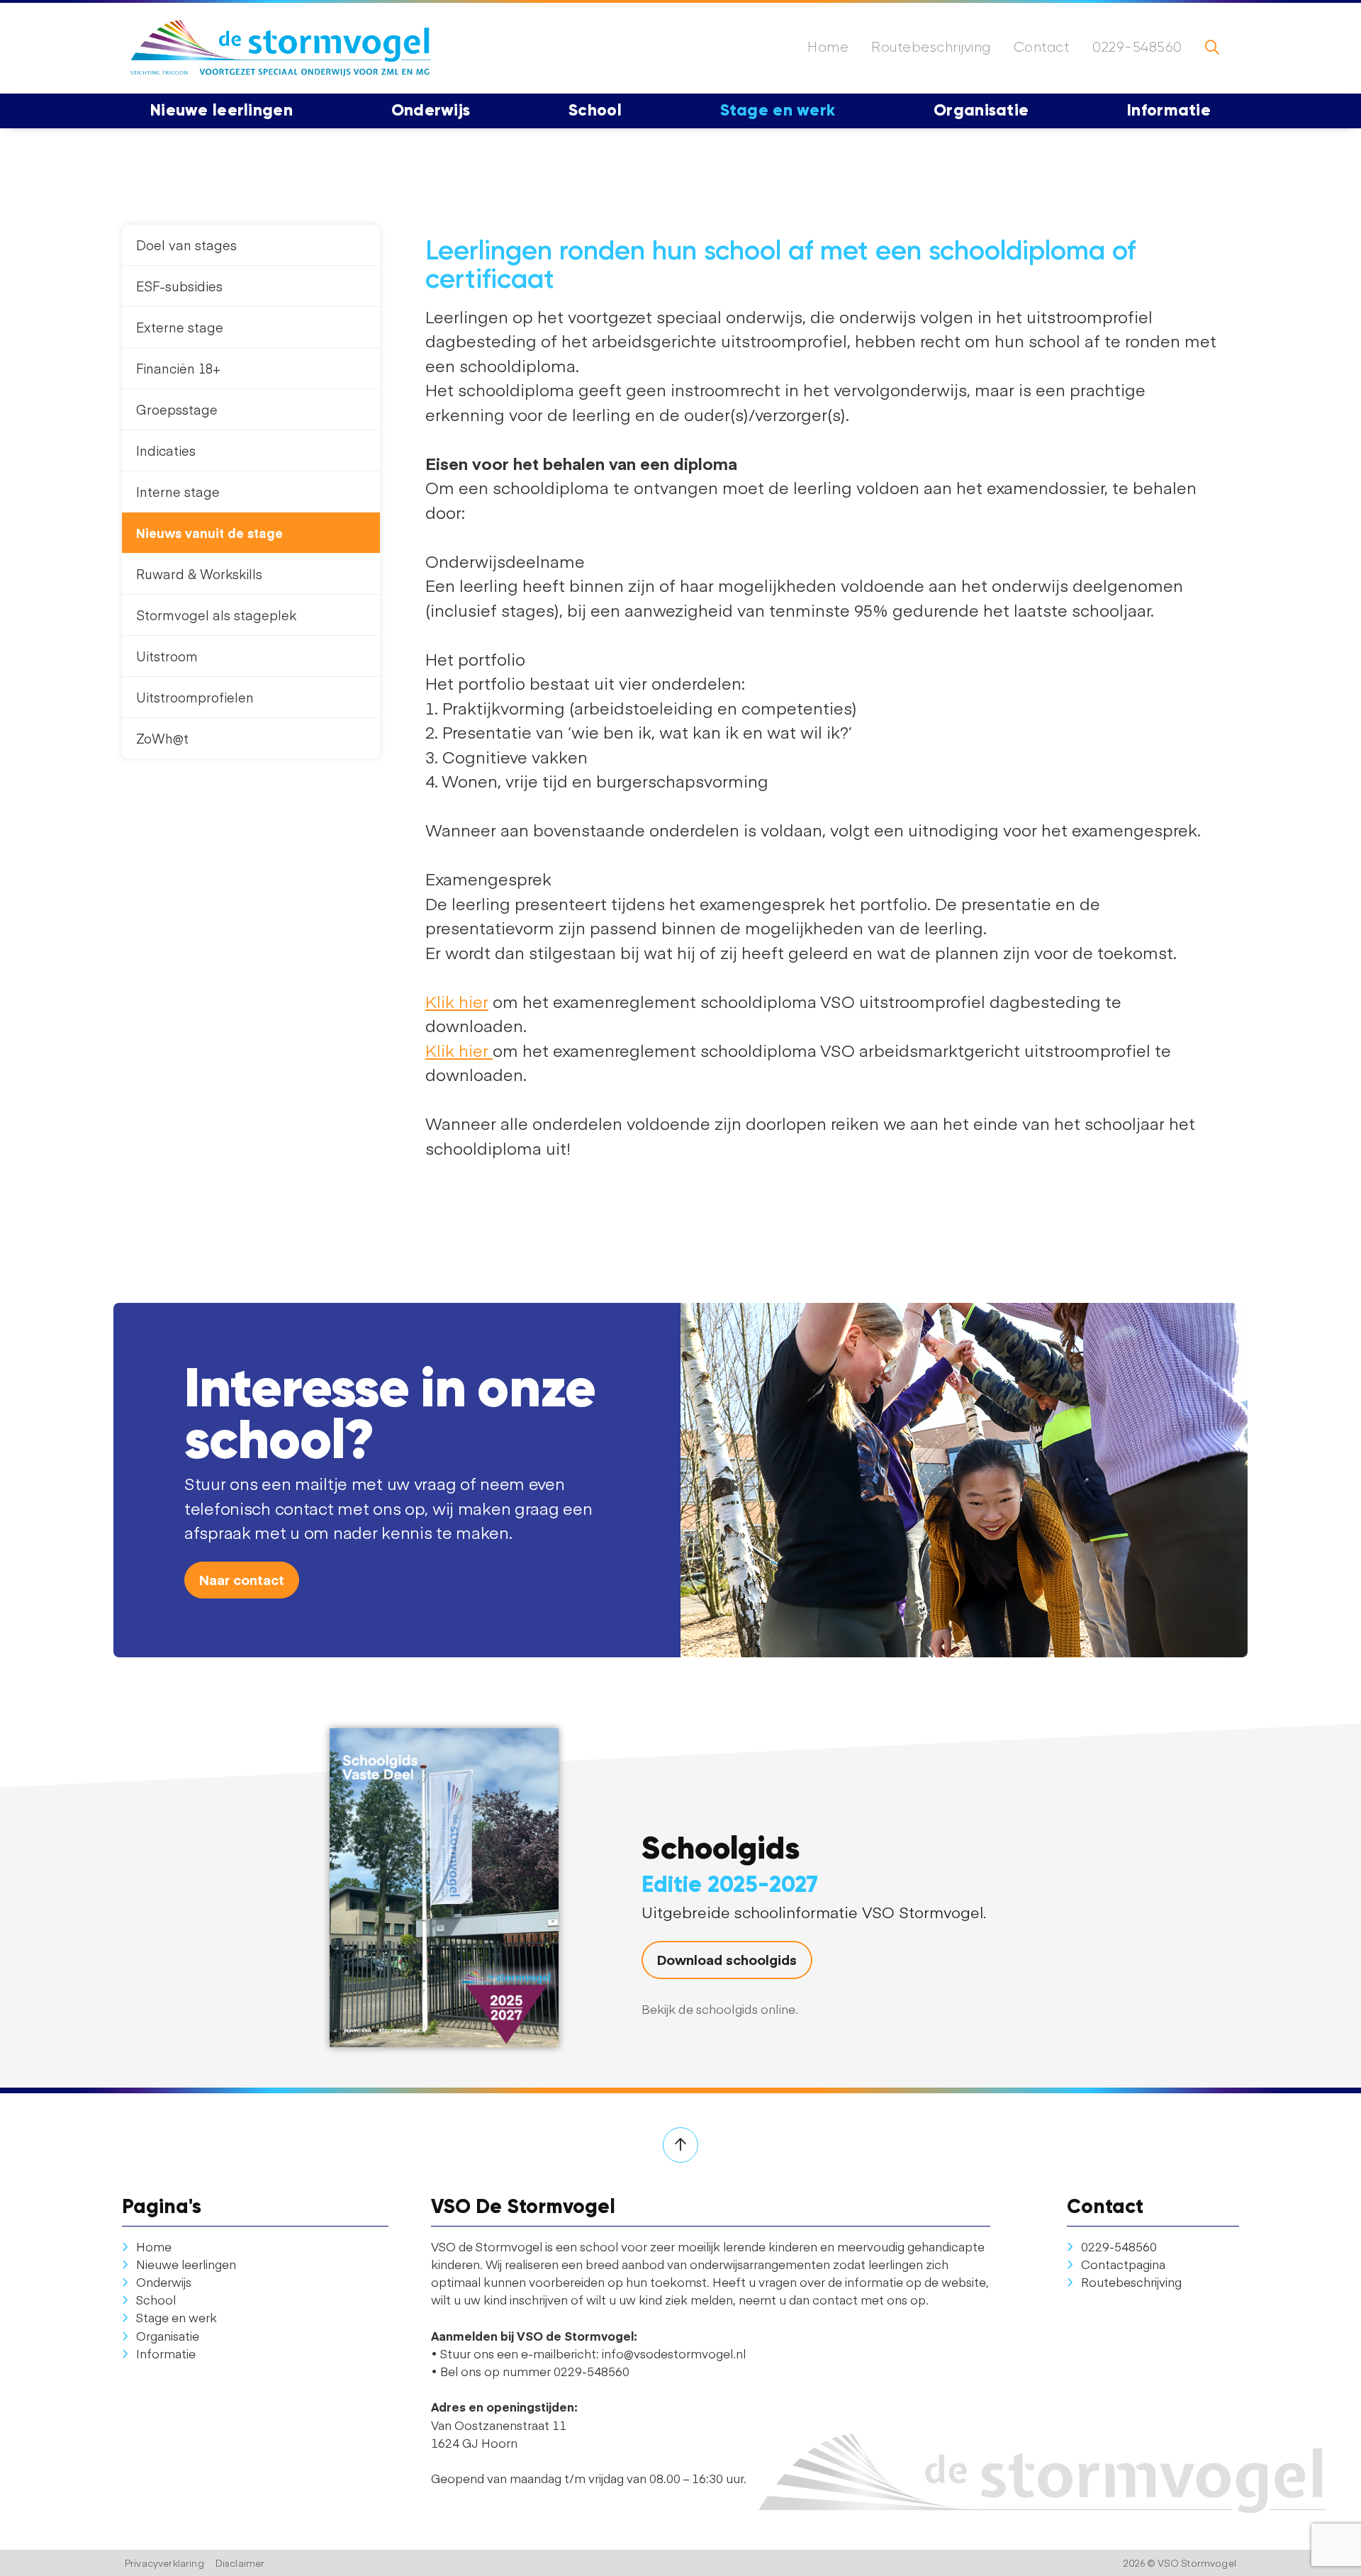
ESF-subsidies (179, 286)
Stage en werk (177, 2317)
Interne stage (178, 492)
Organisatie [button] (981, 110)
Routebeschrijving (931, 47)
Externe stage (180, 327)
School (156, 2300)
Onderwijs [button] (431, 110)
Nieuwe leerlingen (186, 2264)
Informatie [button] (1169, 110)
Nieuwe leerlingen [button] (222, 110)
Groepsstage (177, 409)
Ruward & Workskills (199, 574)
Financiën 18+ (178, 368)
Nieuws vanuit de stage (209, 533)
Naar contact (242, 1579)
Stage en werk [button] (778, 110)
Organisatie (168, 2336)
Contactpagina (1123, 2264)
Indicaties (166, 450)
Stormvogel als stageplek (216, 615)
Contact (1042, 47)
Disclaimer (240, 2563)
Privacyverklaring (164, 2563)
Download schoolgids (727, 1959)
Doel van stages (186, 245)
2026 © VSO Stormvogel (1180, 2563)
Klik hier (457, 1001)
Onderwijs (164, 2282)
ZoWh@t (162, 738)
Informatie (166, 2353)
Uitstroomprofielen (195, 697)
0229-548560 (1137, 47)
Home (828, 47)
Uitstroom (167, 656)
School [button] (595, 110)
